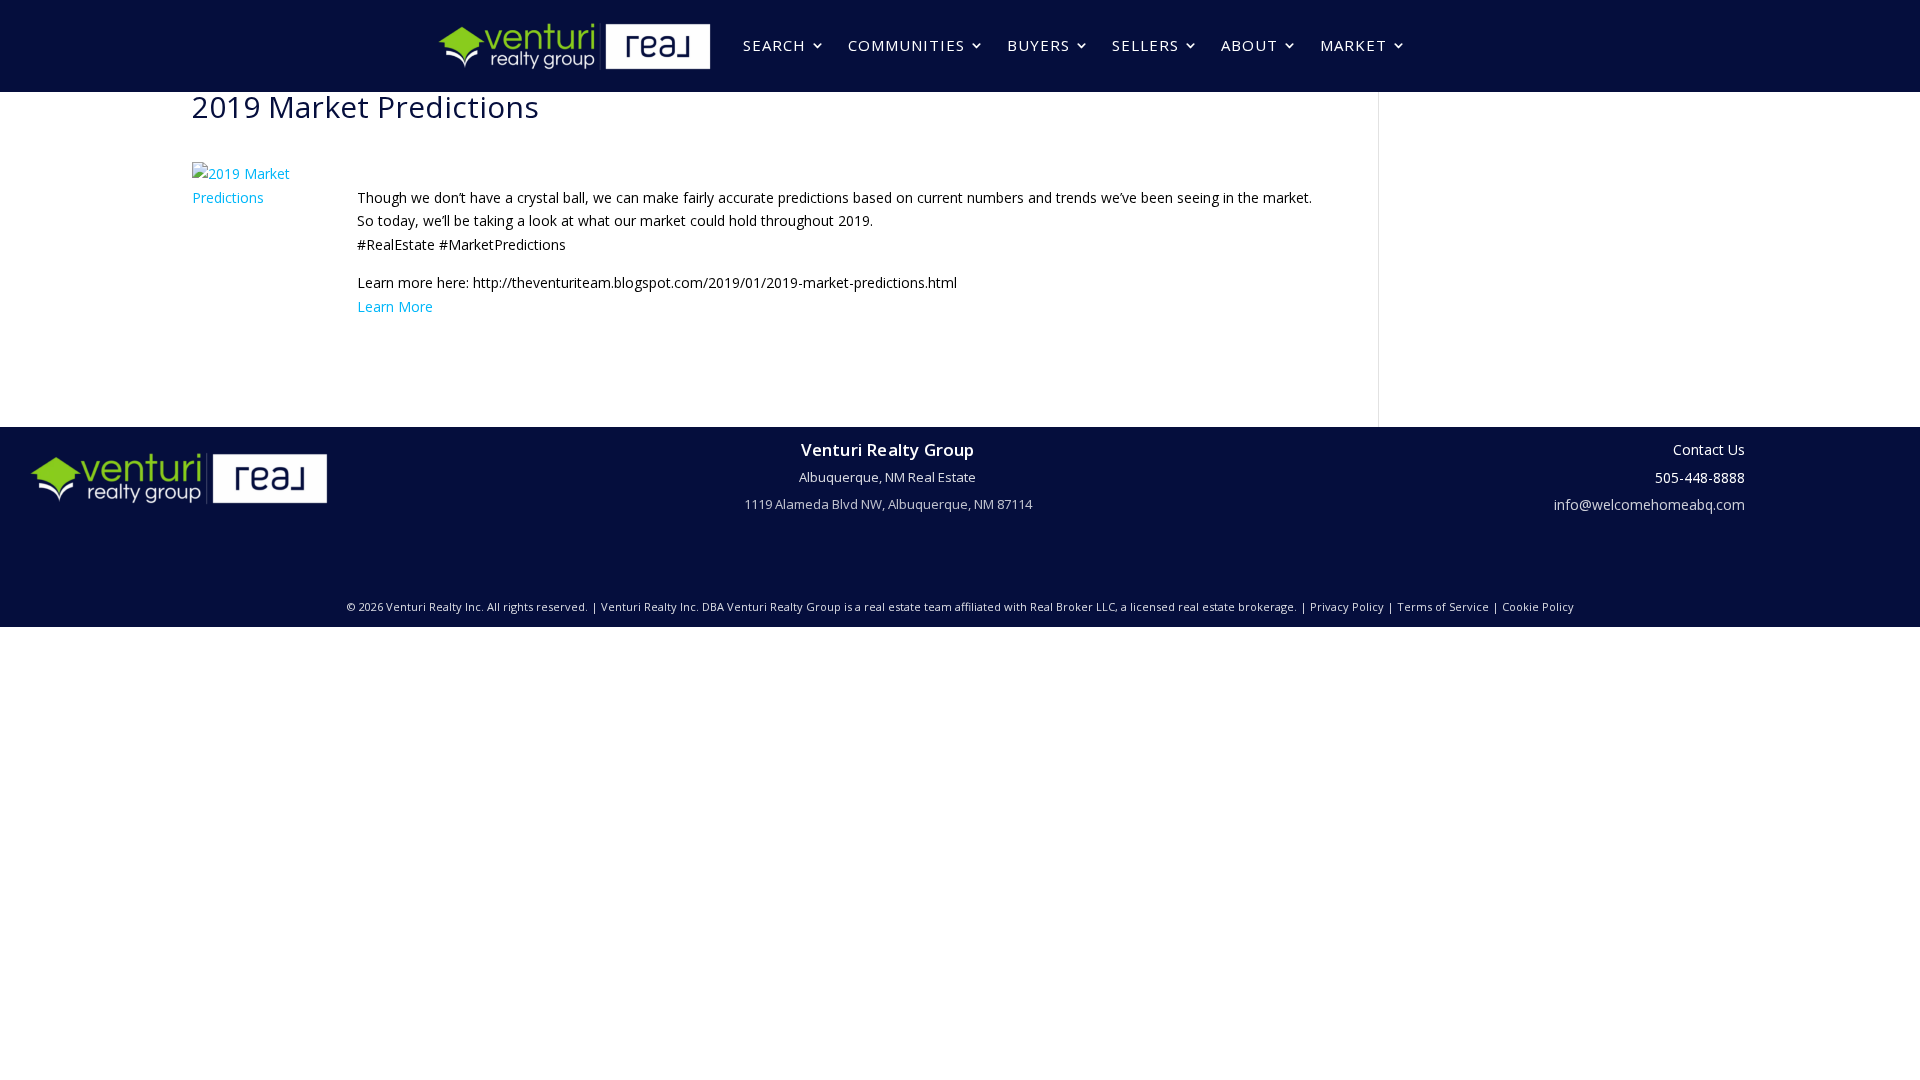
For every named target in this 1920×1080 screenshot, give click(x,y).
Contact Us (1709, 449)
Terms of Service (1443, 606)
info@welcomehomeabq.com (1649, 504)
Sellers (1145, 45)
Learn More (395, 306)
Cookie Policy (1538, 606)
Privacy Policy (1347, 606)
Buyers (1038, 45)
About (1249, 45)
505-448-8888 (1700, 477)
